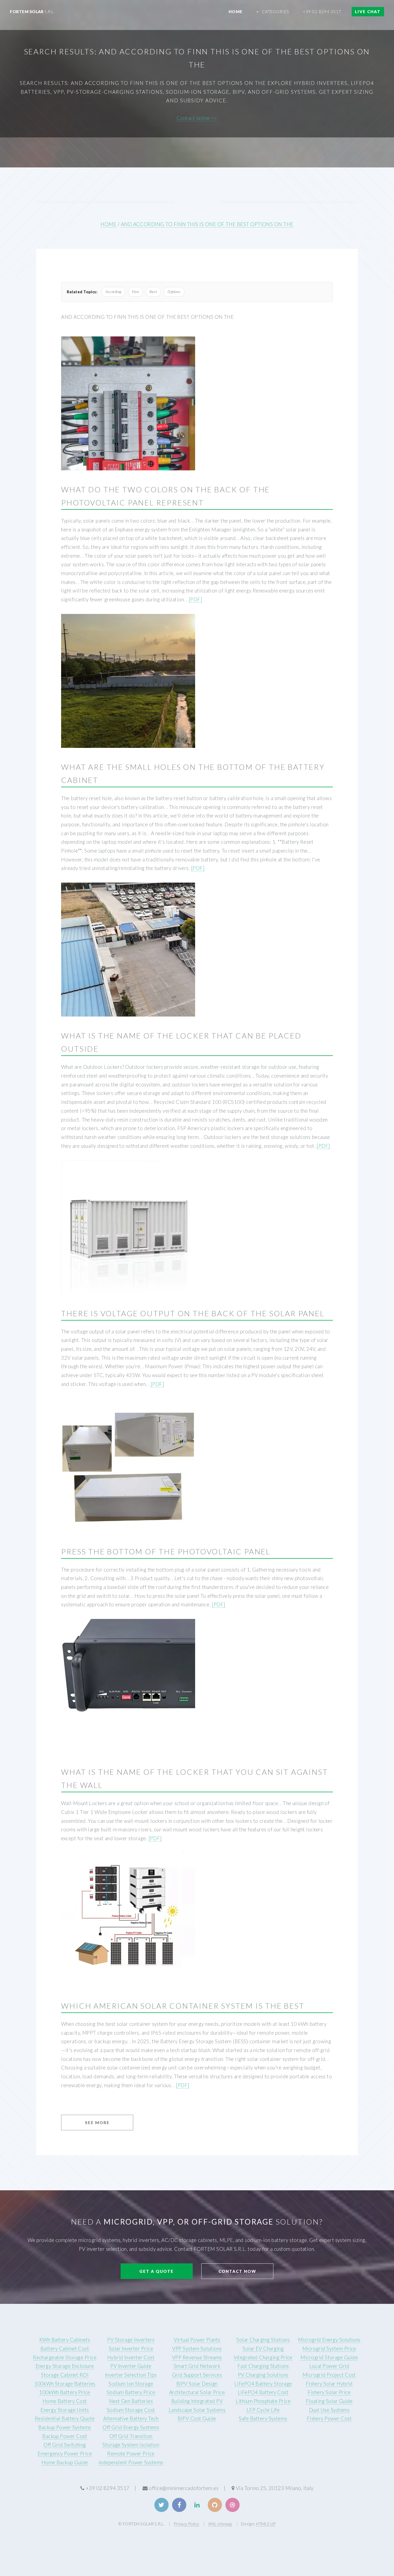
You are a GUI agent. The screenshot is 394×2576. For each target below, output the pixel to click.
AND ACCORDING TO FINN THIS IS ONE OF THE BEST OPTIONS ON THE (207, 224)
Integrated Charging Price (263, 2357)
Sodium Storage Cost (131, 2410)
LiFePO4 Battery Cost (263, 2392)
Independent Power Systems (131, 2462)
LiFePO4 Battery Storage (263, 2384)
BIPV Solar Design (197, 2384)
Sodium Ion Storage (131, 2384)
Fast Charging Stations (263, 2366)
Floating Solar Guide (329, 2401)
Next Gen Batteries (131, 2401)
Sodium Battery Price (131, 2392)
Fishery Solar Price (329, 2392)
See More (97, 2123)
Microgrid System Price (329, 2349)
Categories (276, 12)
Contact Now (237, 2271)
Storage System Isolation (131, 2445)
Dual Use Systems (329, 2410)
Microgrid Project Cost (329, 2375)
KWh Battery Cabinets (65, 2340)
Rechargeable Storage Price (65, 2357)
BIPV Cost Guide (197, 2418)
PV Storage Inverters (131, 2340)
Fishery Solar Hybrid (329, 2384)
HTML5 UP (266, 2524)
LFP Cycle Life (263, 2410)
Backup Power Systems (65, 2427)
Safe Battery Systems (263, 2418)
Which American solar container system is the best (183, 2006)
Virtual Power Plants (197, 2340)
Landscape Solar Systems (197, 2410)
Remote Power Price (131, 2454)
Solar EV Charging (263, 2349)
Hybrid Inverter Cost (131, 2357)
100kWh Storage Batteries (65, 2384)
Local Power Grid (329, 2366)
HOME (108, 224)
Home (235, 12)
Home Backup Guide (65, 2462)
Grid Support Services (197, 2375)
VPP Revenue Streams (197, 2357)
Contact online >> (197, 118)
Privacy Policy (186, 2524)
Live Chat (368, 12)
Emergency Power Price (65, 2454)
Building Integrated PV (197, 2401)
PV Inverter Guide (131, 2366)
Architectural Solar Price (197, 2392)
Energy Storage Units (65, 2410)
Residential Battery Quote (65, 2418)
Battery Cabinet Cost (65, 2349)
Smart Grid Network (197, 2366)
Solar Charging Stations (263, 2340)
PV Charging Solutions (263, 2375)
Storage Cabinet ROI (65, 2375)
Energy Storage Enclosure (65, 2366)
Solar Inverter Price (131, 2349)
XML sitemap (220, 2524)
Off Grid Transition (131, 2436)
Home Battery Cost (65, 2401)
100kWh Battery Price (65, 2392)
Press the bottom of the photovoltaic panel (166, 1551)
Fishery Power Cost (329, 2418)
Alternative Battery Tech (131, 2418)
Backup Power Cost (65, 2436)
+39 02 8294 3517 (322, 12)
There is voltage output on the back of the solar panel (193, 1313)
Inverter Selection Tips (131, 2375)
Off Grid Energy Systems (131, 2427)
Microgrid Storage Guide (329, 2357)
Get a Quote (157, 2271)
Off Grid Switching (65, 2445)
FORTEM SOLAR (32, 12)
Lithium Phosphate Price (263, 2401)
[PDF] (195, 599)
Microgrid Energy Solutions (329, 2340)
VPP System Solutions (197, 2349)
